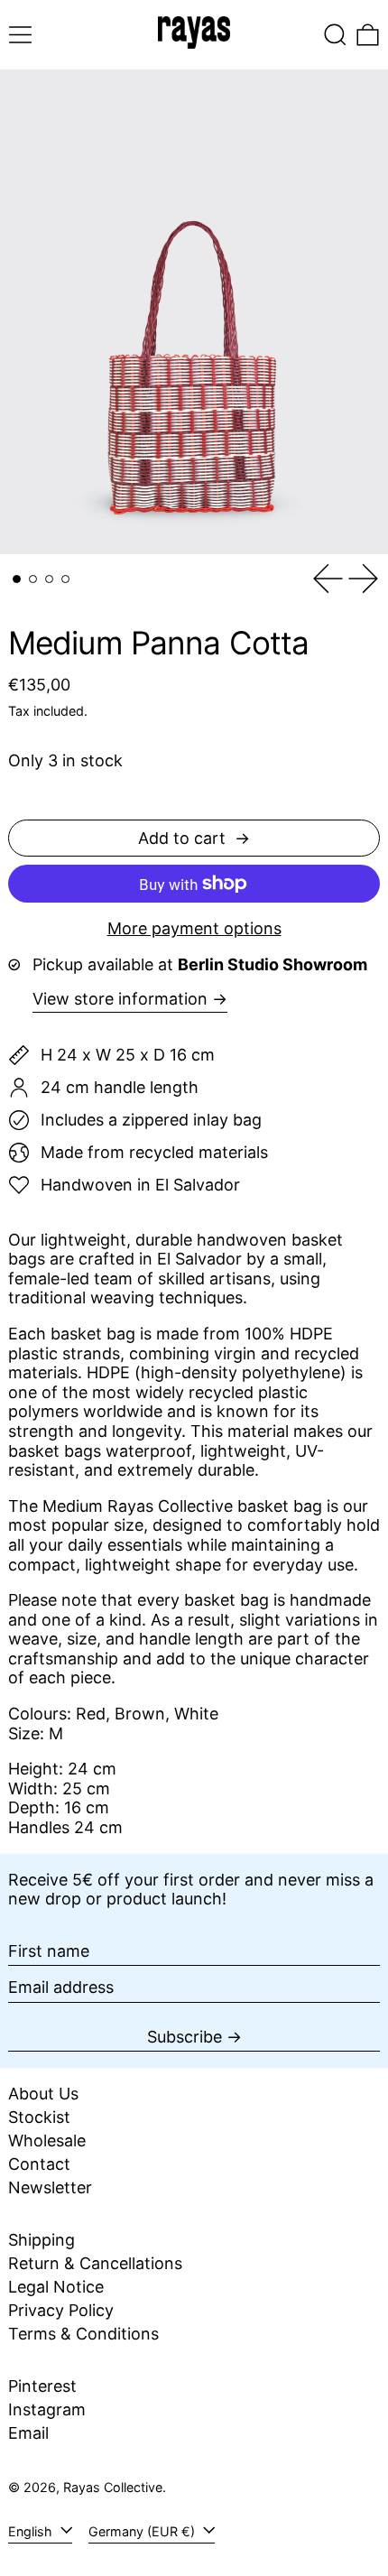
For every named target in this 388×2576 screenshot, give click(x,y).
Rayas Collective (113, 2487)
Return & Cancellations (95, 2263)
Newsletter (50, 2187)
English (32, 2531)
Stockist (39, 2117)
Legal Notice (56, 2287)
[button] (335, 35)
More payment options (194, 928)
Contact (39, 2164)
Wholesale (47, 2140)
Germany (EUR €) (143, 2531)
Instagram (47, 2409)
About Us (43, 2094)
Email (28, 2433)
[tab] (17, 579)
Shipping (42, 2240)
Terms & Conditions (83, 2334)
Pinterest (42, 2386)
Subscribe (185, 2037)
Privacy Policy (61, 2310)
